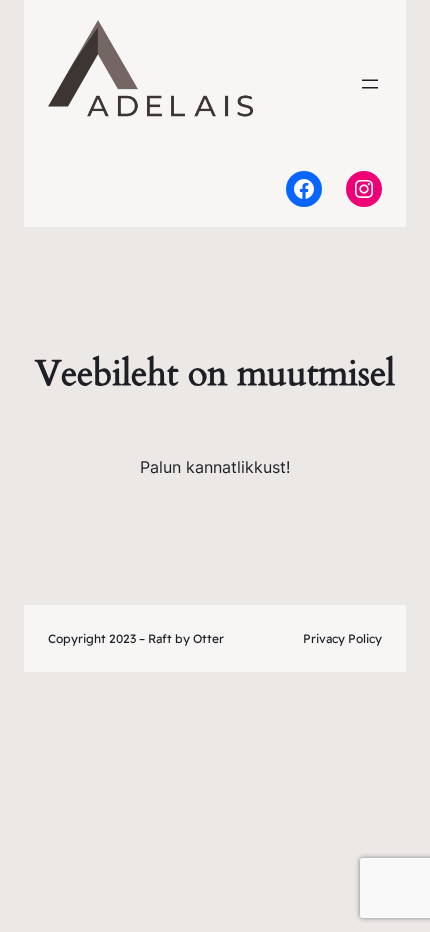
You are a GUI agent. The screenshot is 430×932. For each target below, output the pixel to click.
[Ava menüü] (370, 84)
